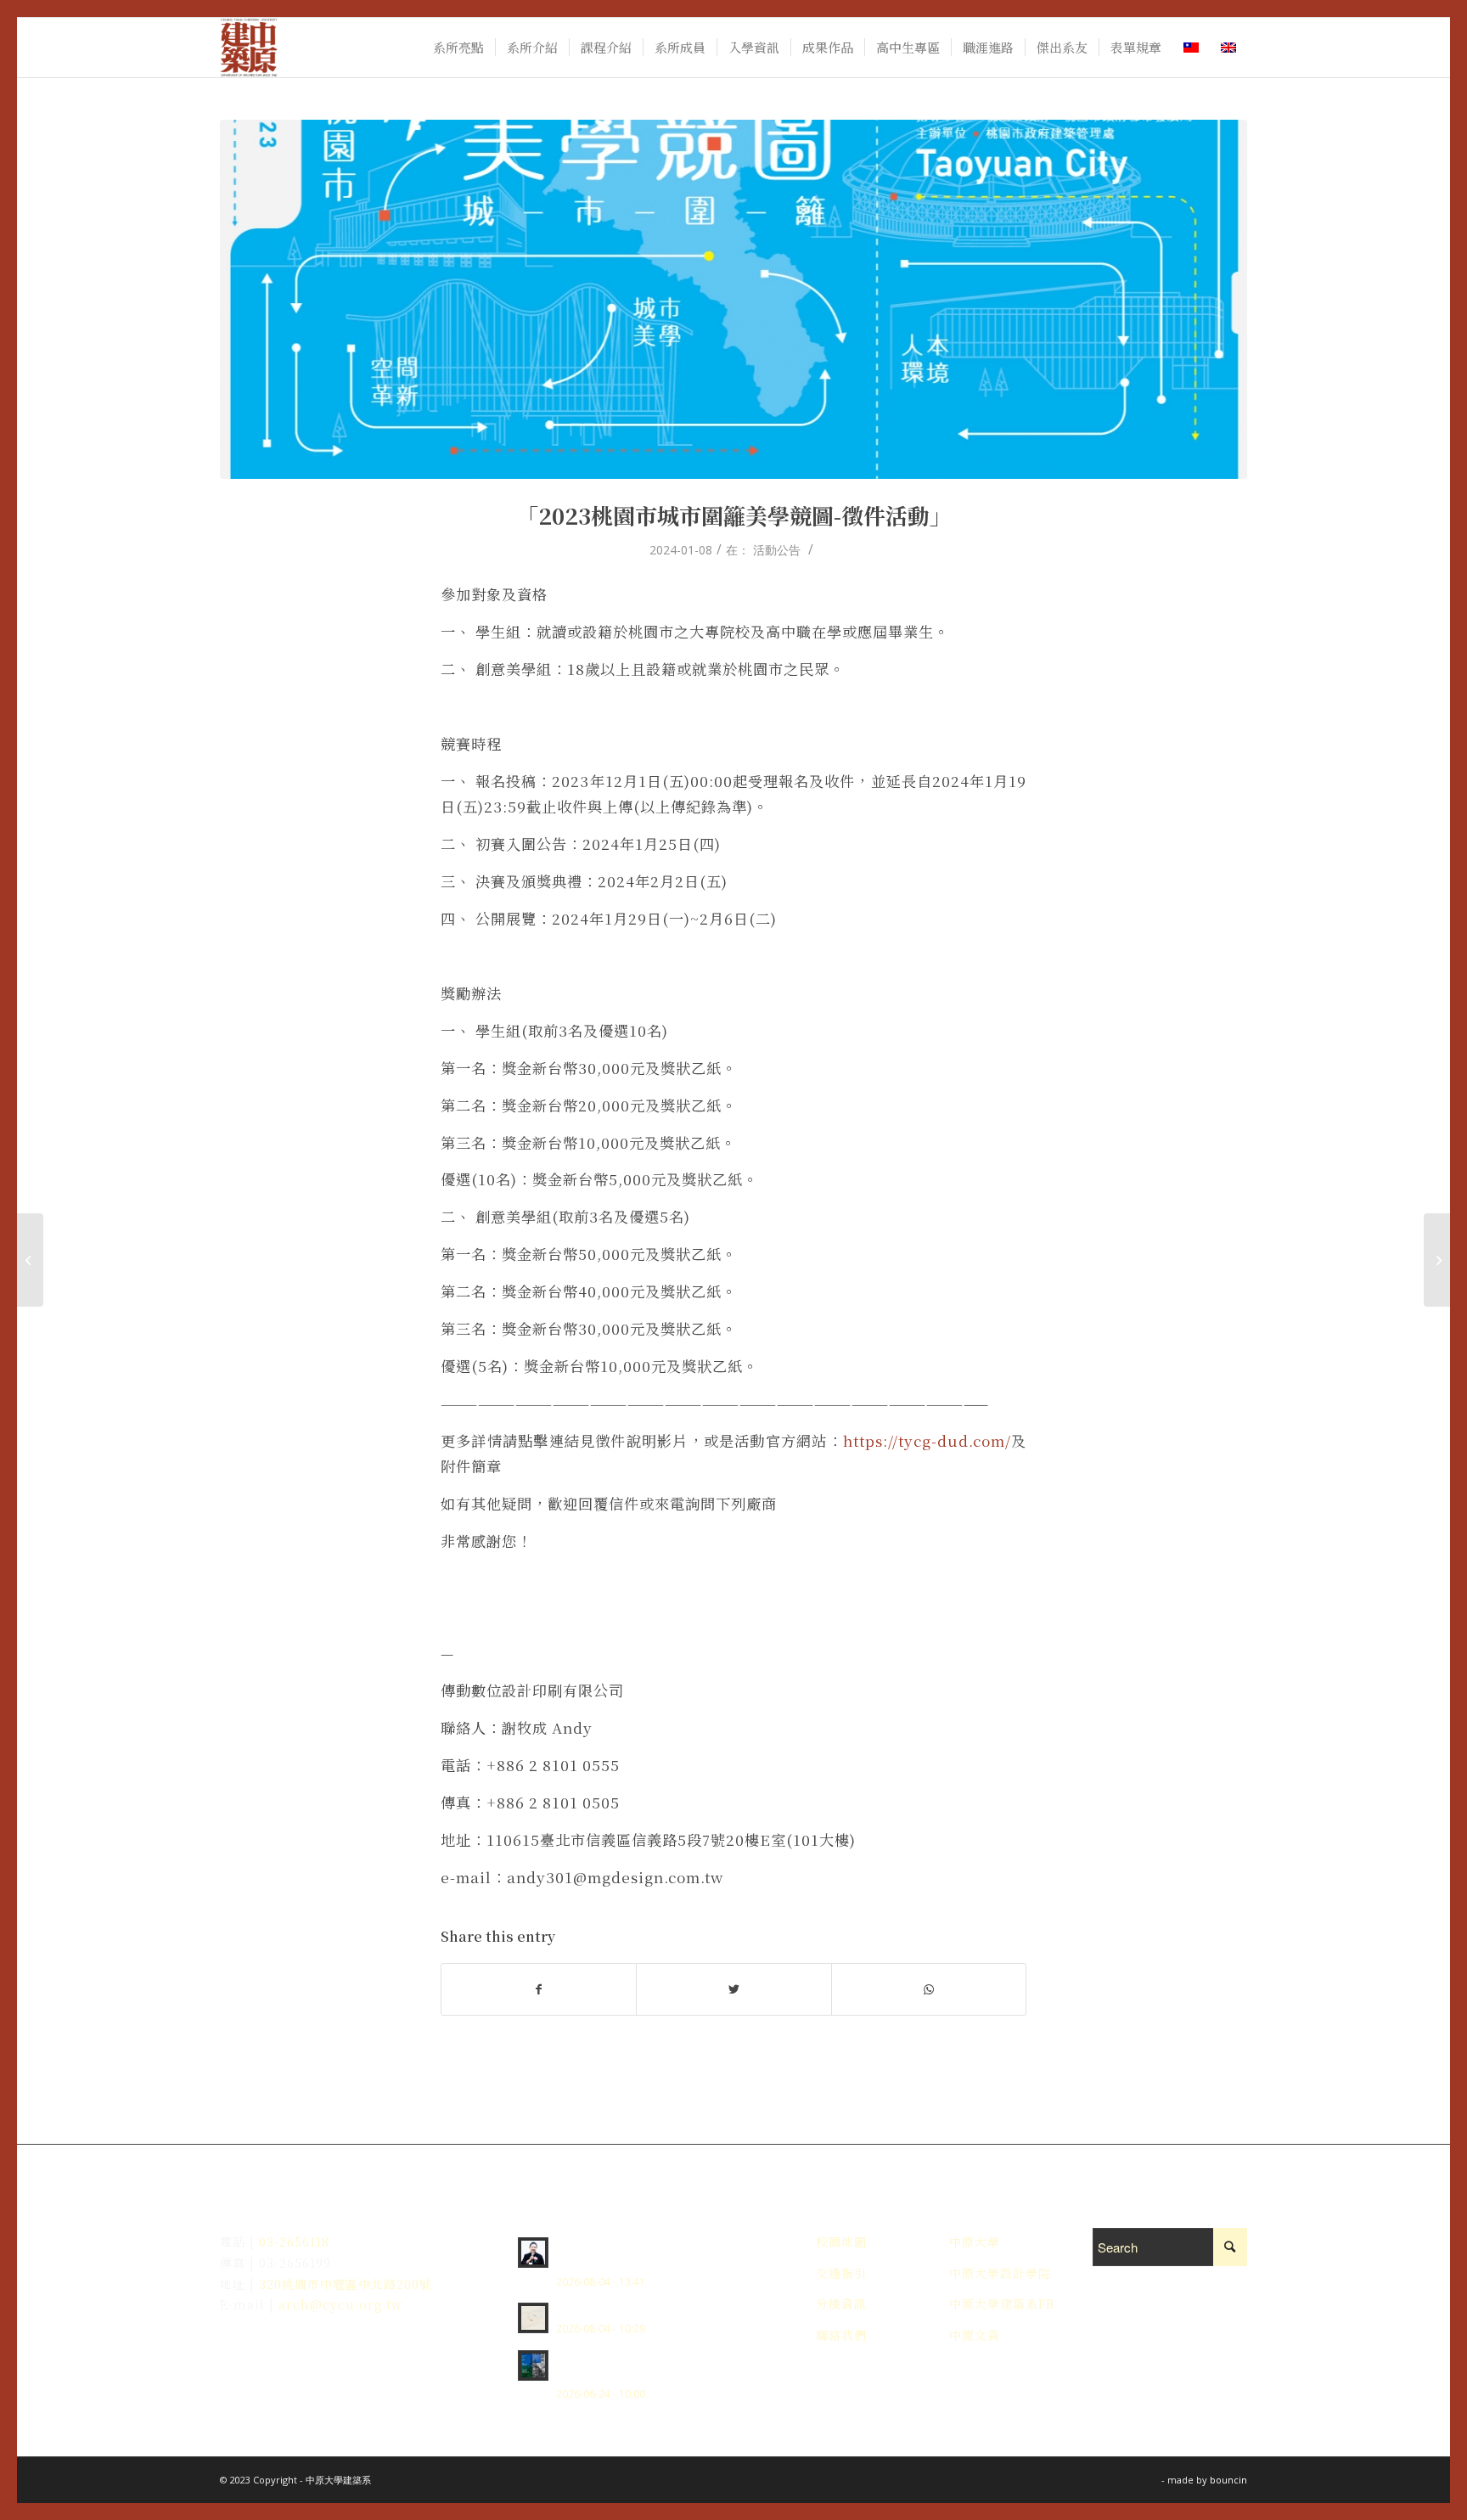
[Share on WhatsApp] (929, 1989)
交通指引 (841, 2273)
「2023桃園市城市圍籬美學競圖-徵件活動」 (734, 515)
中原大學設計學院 (1000, 2273)
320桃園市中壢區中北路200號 (346, 2284)
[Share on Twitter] (733, 1989)
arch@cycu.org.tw (338, 2304)
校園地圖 (841, 2242)
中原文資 (975, 2335)
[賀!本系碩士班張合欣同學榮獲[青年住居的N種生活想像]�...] (1437, 1260)
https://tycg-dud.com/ (927, 1440)
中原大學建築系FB (1002, 2303)
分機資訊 (841, 2303)
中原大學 (975, 2242)
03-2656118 (294, 2242)
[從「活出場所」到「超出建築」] (30, 1260)
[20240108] (733, 299)
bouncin (1228, 2480)
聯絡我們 (841, 2335)
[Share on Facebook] (539, 1989)
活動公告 (777, 550)
